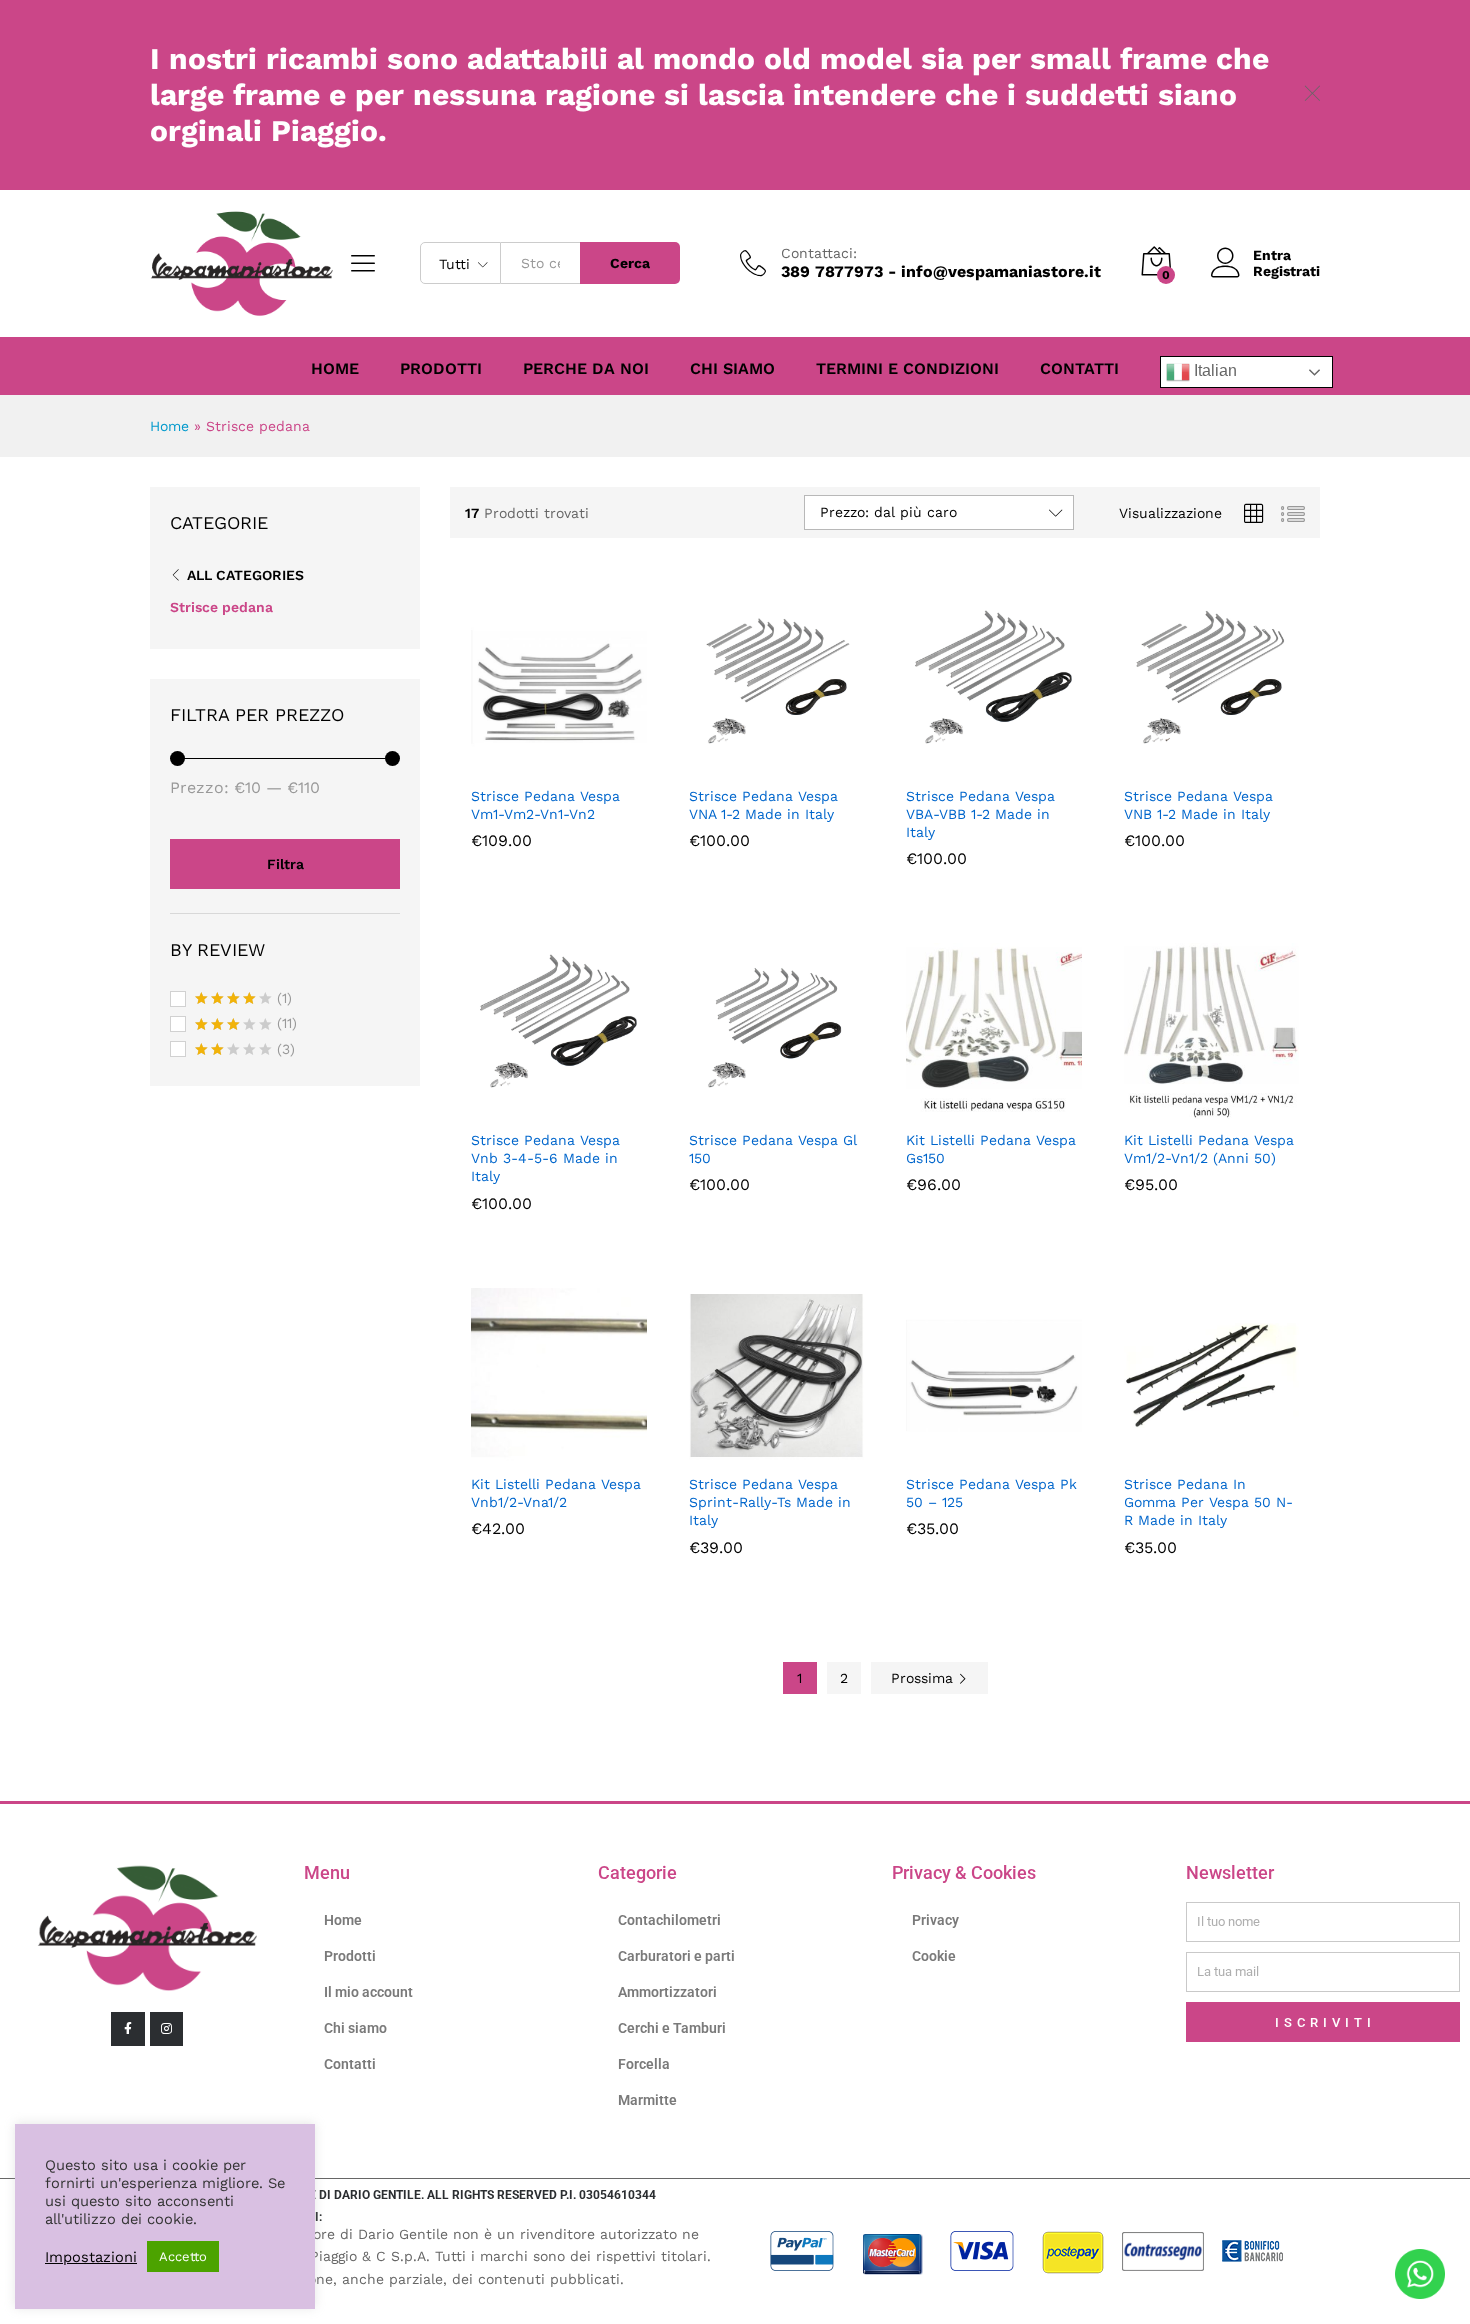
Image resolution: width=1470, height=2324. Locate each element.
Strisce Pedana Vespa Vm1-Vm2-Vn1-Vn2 (545, 805)
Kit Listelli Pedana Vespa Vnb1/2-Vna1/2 (556, 1493)
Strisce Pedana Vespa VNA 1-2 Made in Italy (763, 805)
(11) (246, 1025)
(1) (243, 1000)
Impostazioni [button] (91, 2257)
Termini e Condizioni (907, 369)
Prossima (924, 1678)
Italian (1213, 370)
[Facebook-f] (128, 2029)
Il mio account (368, 1992)
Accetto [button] (183, 2256)
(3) (245, 1051)
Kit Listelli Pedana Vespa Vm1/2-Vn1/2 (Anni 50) (1209, 1149)
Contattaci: (819, 253)
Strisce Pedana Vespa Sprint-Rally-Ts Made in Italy (770, 1502)
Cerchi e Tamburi (672, 2028)
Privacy (935, 1920)
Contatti (1079, 369)
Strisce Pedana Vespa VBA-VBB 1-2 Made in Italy (980, 814)
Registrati (1286, 271)
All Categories (245, 575)
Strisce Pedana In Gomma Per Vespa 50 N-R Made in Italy (1208, 1502)
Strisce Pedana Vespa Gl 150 (773, 1149)
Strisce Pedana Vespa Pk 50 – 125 (991, 1493)
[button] (536, 763)
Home (335, 369)
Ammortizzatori (667, 1992)
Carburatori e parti (676, 1956)
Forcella (644, 2064)
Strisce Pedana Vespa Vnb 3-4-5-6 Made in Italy (545, 1158)
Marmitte (647, 2100)
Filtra (285, 864)
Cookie (934, 1956)
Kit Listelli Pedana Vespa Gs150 (991, 1149)
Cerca (630, 263)
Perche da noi (586, 369)
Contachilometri (669, 1920)
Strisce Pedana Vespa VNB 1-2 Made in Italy (1198, 805)
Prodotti (441, 369)
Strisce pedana (221, 607)
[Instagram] (167, 2029)
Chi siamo (732, 369)
